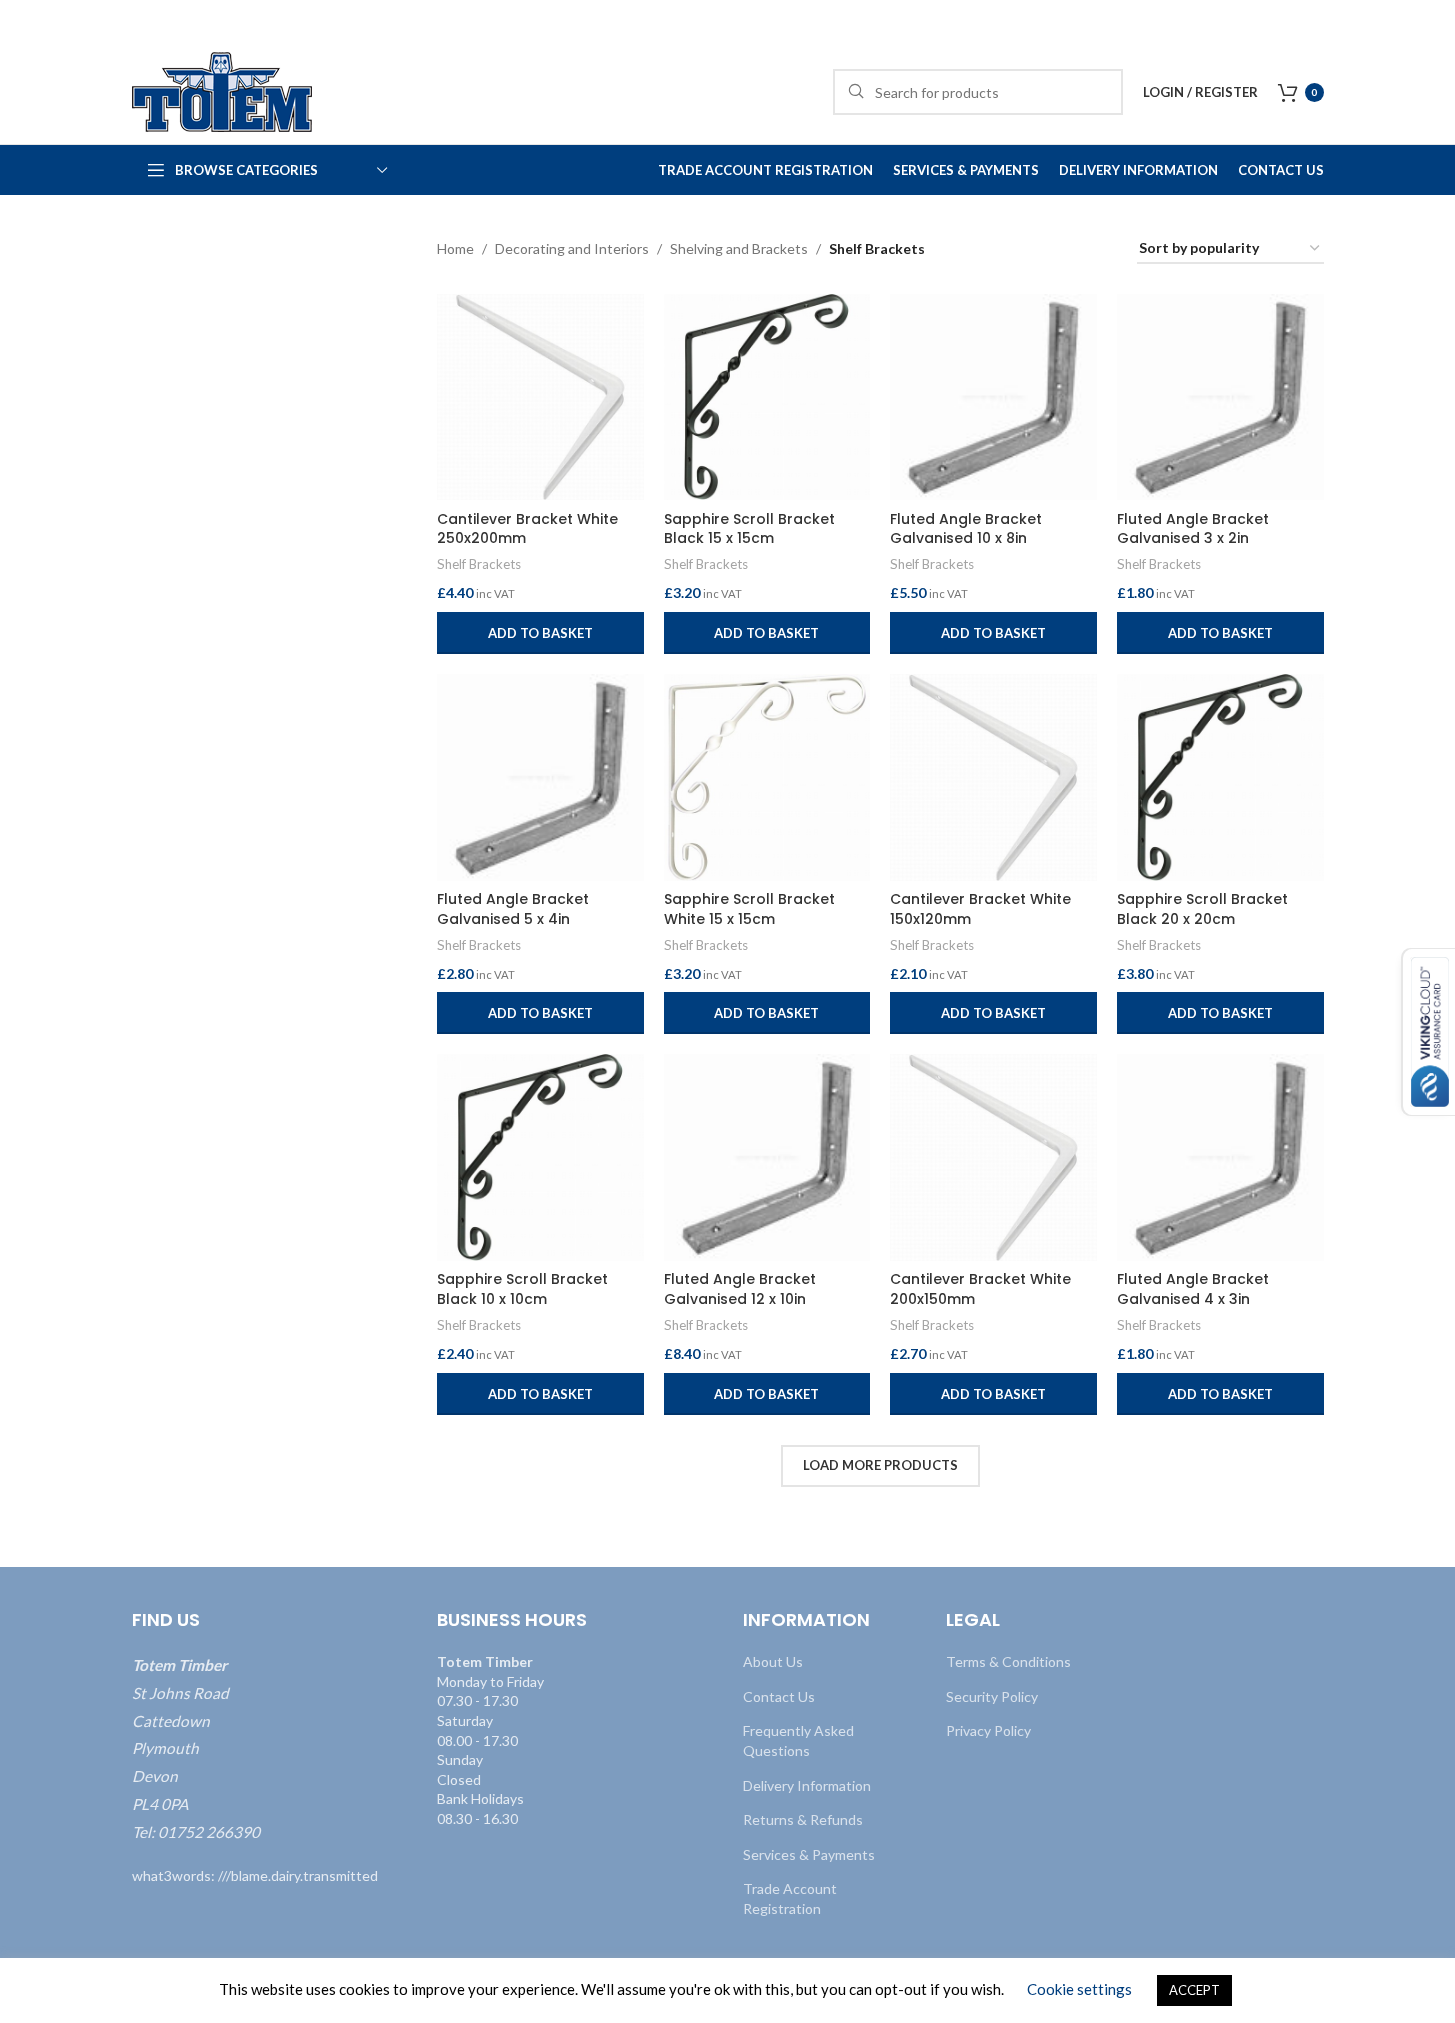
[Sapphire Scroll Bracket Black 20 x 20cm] (1220, 777)
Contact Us (779, 1696)
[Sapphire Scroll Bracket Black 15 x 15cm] (767, 397)
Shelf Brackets (479, 564)
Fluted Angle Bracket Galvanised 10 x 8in (966, 529)
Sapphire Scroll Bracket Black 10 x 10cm (522, 1289)
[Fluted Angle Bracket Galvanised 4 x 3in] (1220, 1157)
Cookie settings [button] (1079, 1989)
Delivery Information (807, 1784)
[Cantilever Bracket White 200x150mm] (993, 1157)
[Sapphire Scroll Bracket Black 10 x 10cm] (540, 1157)
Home (455, 248)
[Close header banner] (1430, 20)
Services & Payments (809, 1853)
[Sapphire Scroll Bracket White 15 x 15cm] (767, 777)
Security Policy (992, 1696)
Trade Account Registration (790, 1898)
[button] (540, 633)
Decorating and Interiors (572, 248)
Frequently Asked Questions (798, 1740)
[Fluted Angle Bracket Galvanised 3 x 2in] (1220, 397)
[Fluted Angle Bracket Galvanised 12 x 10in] (767, 1157)
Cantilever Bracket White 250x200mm (527, 529)
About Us (773, 1661)
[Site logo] (222, 90)
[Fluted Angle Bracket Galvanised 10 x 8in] (993, 397)
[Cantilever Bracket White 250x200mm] (540, 397)
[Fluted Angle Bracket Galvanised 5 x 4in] (540, 777)
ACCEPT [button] (1194, 1990)
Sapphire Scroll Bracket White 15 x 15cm (749, 909)
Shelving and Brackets (739, 248)
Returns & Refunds (803, 1819)
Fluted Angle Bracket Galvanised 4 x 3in (1193, 1289)
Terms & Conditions (1008, 1661)
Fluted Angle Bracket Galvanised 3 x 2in (1193, 529)
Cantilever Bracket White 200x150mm (980, 1289)
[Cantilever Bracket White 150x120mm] (993, 777)
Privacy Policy (988, 1730)
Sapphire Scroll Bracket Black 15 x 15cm (749, 529)
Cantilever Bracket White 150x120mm (980, 909)
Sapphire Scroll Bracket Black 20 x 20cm (1202, 909)
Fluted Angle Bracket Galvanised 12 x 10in (740, 1289)
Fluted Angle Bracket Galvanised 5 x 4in (513, 909)
